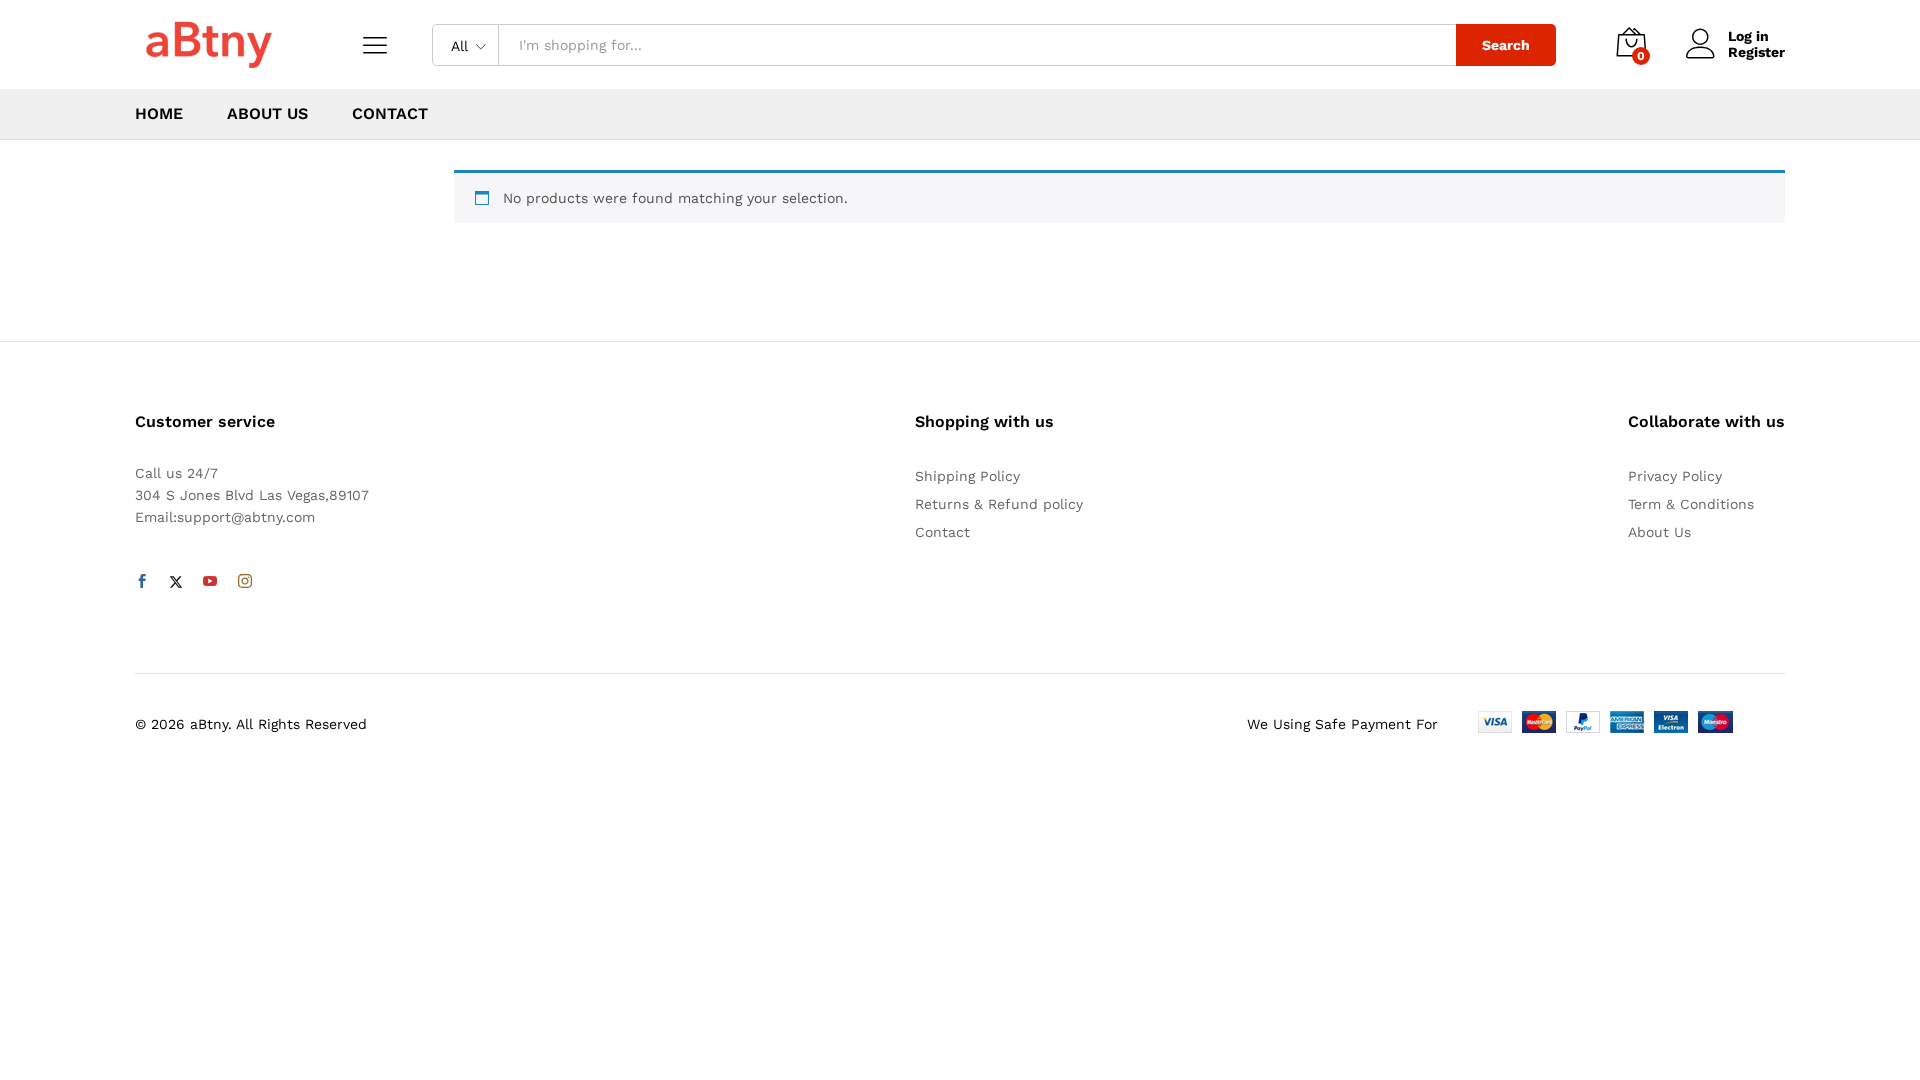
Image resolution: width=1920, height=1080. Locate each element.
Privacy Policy (1675, 476)
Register (1756, 52)
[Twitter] (176, 582)
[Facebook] (142, 582)
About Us (267, 114)
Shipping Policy (967, 476)
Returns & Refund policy (999, 504)
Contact (390, 114)
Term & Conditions (1691, 504)
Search (1506, 45)
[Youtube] (210, 582)
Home (159, 114)
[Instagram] (245, 582)
